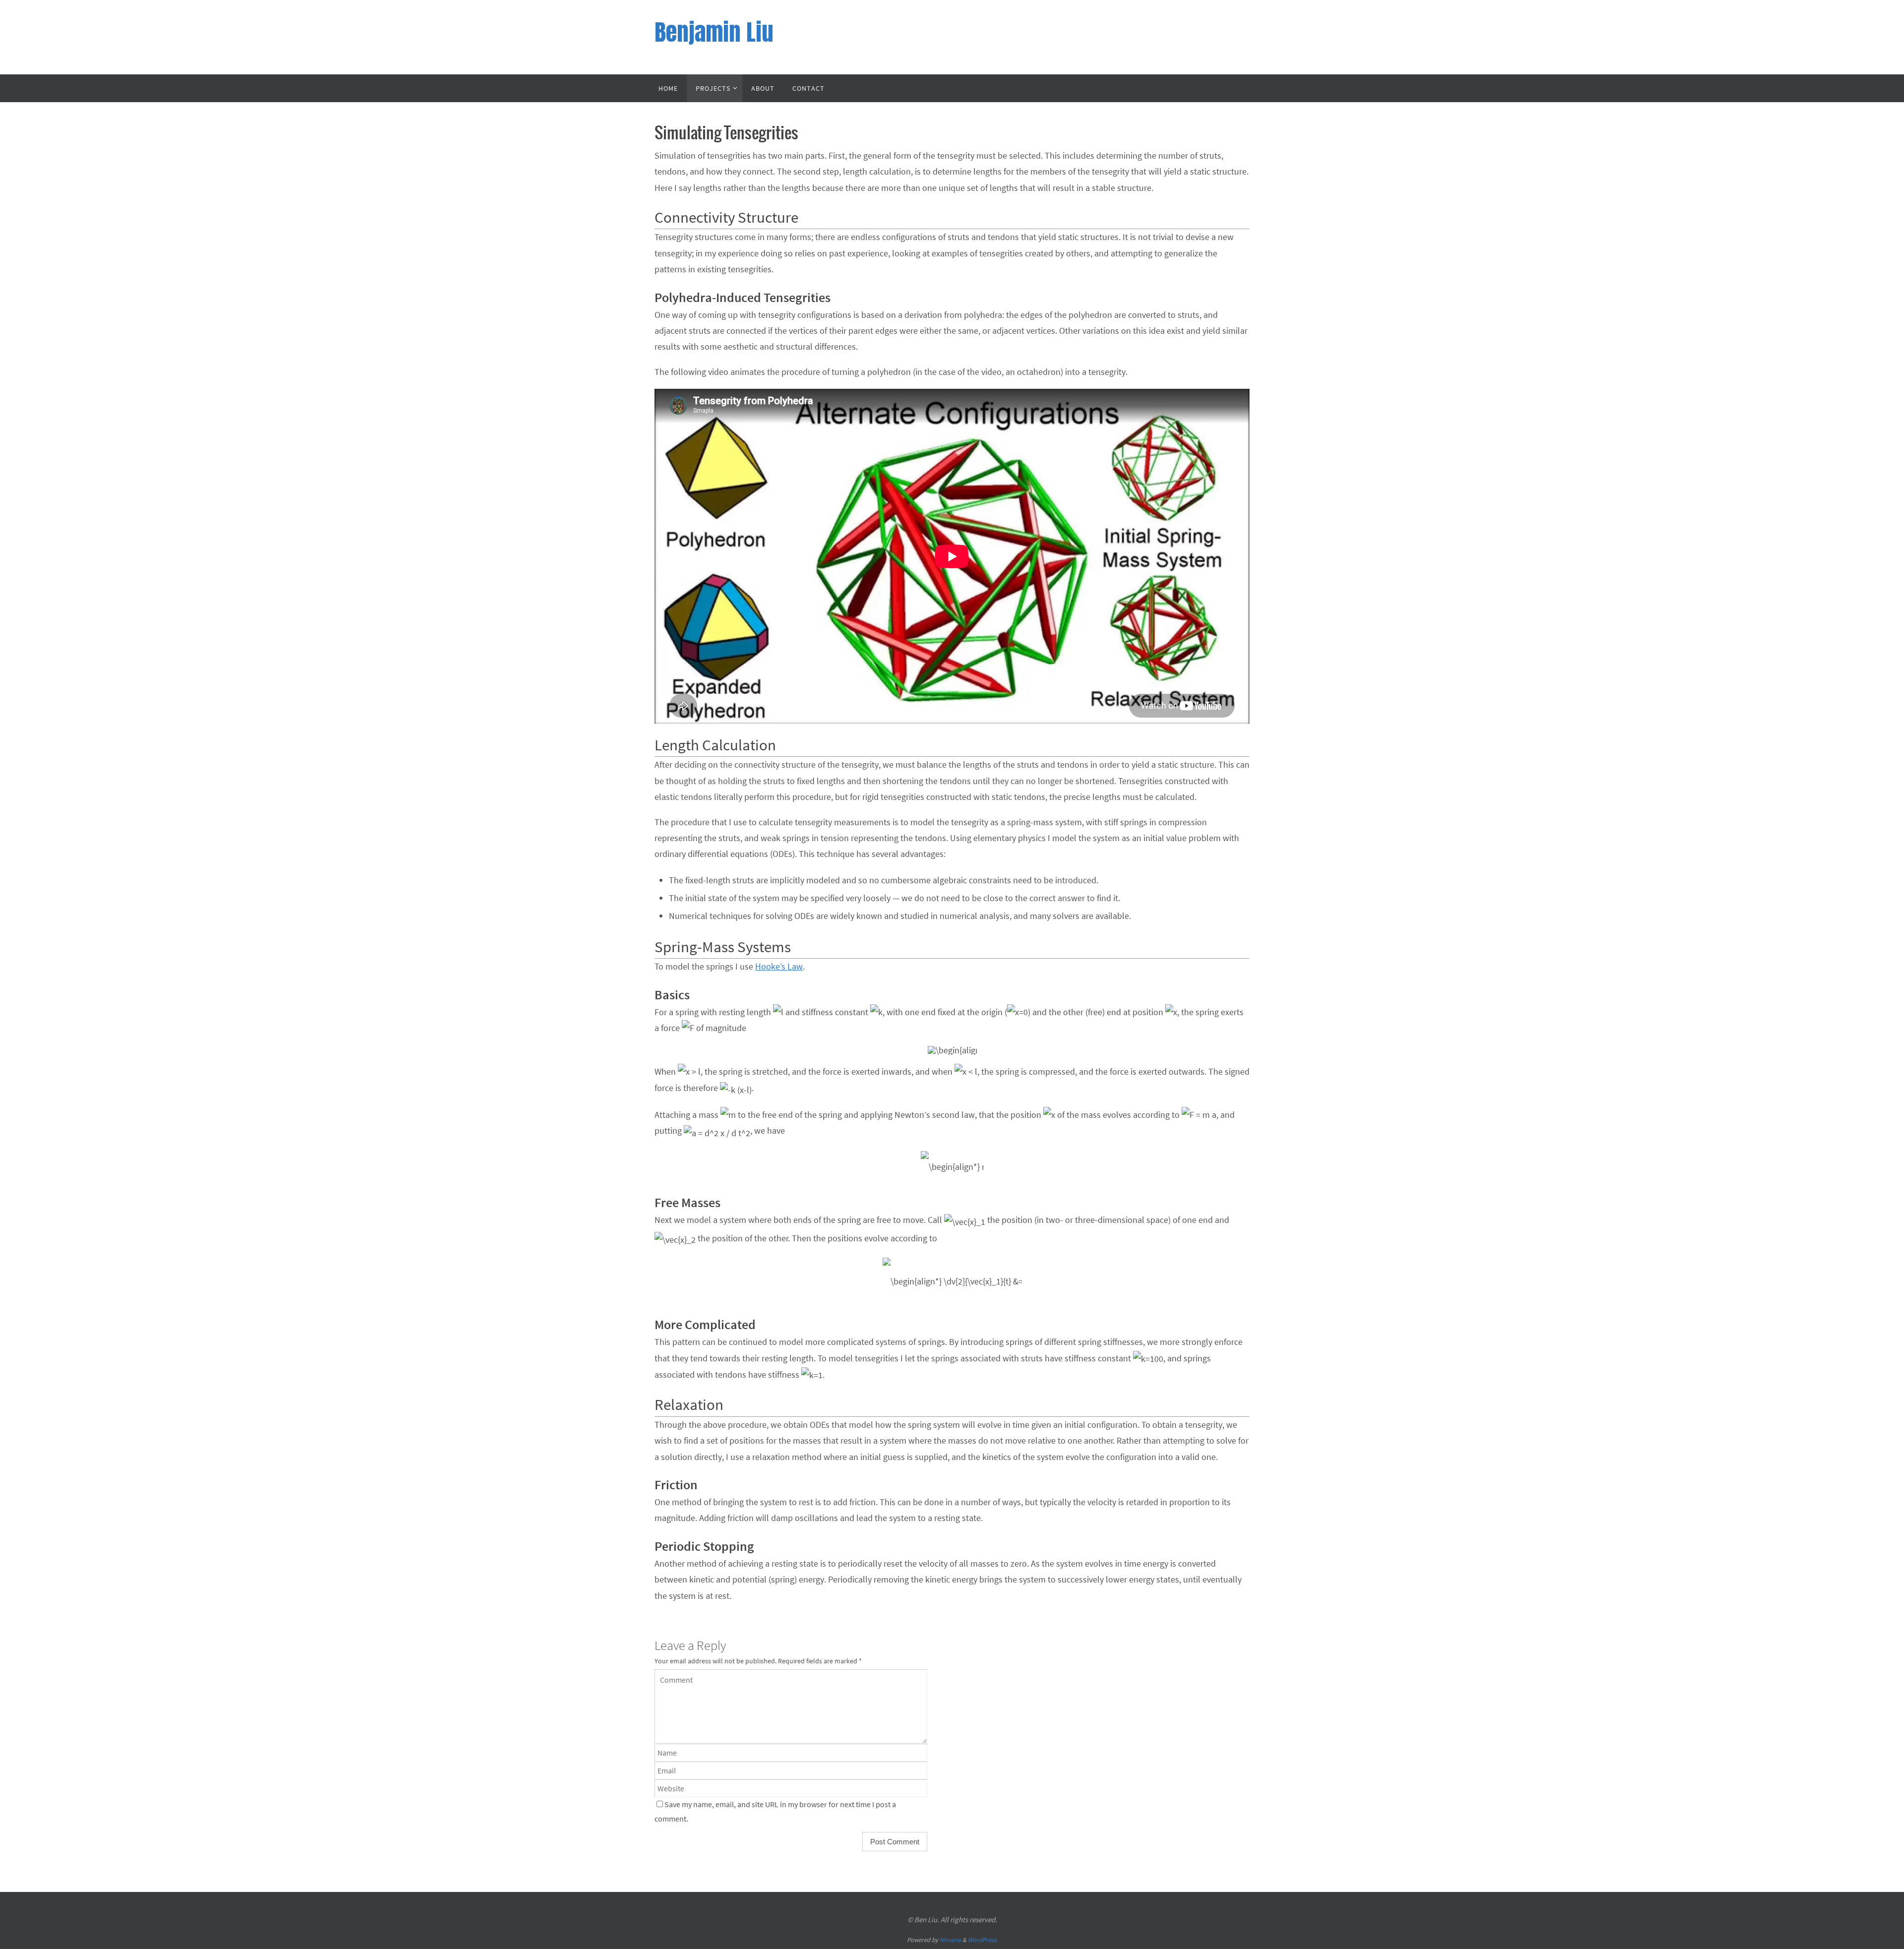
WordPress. (983, 1940)
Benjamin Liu (714, 32)
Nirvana (950, 1940)
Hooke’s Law (779, 966)
